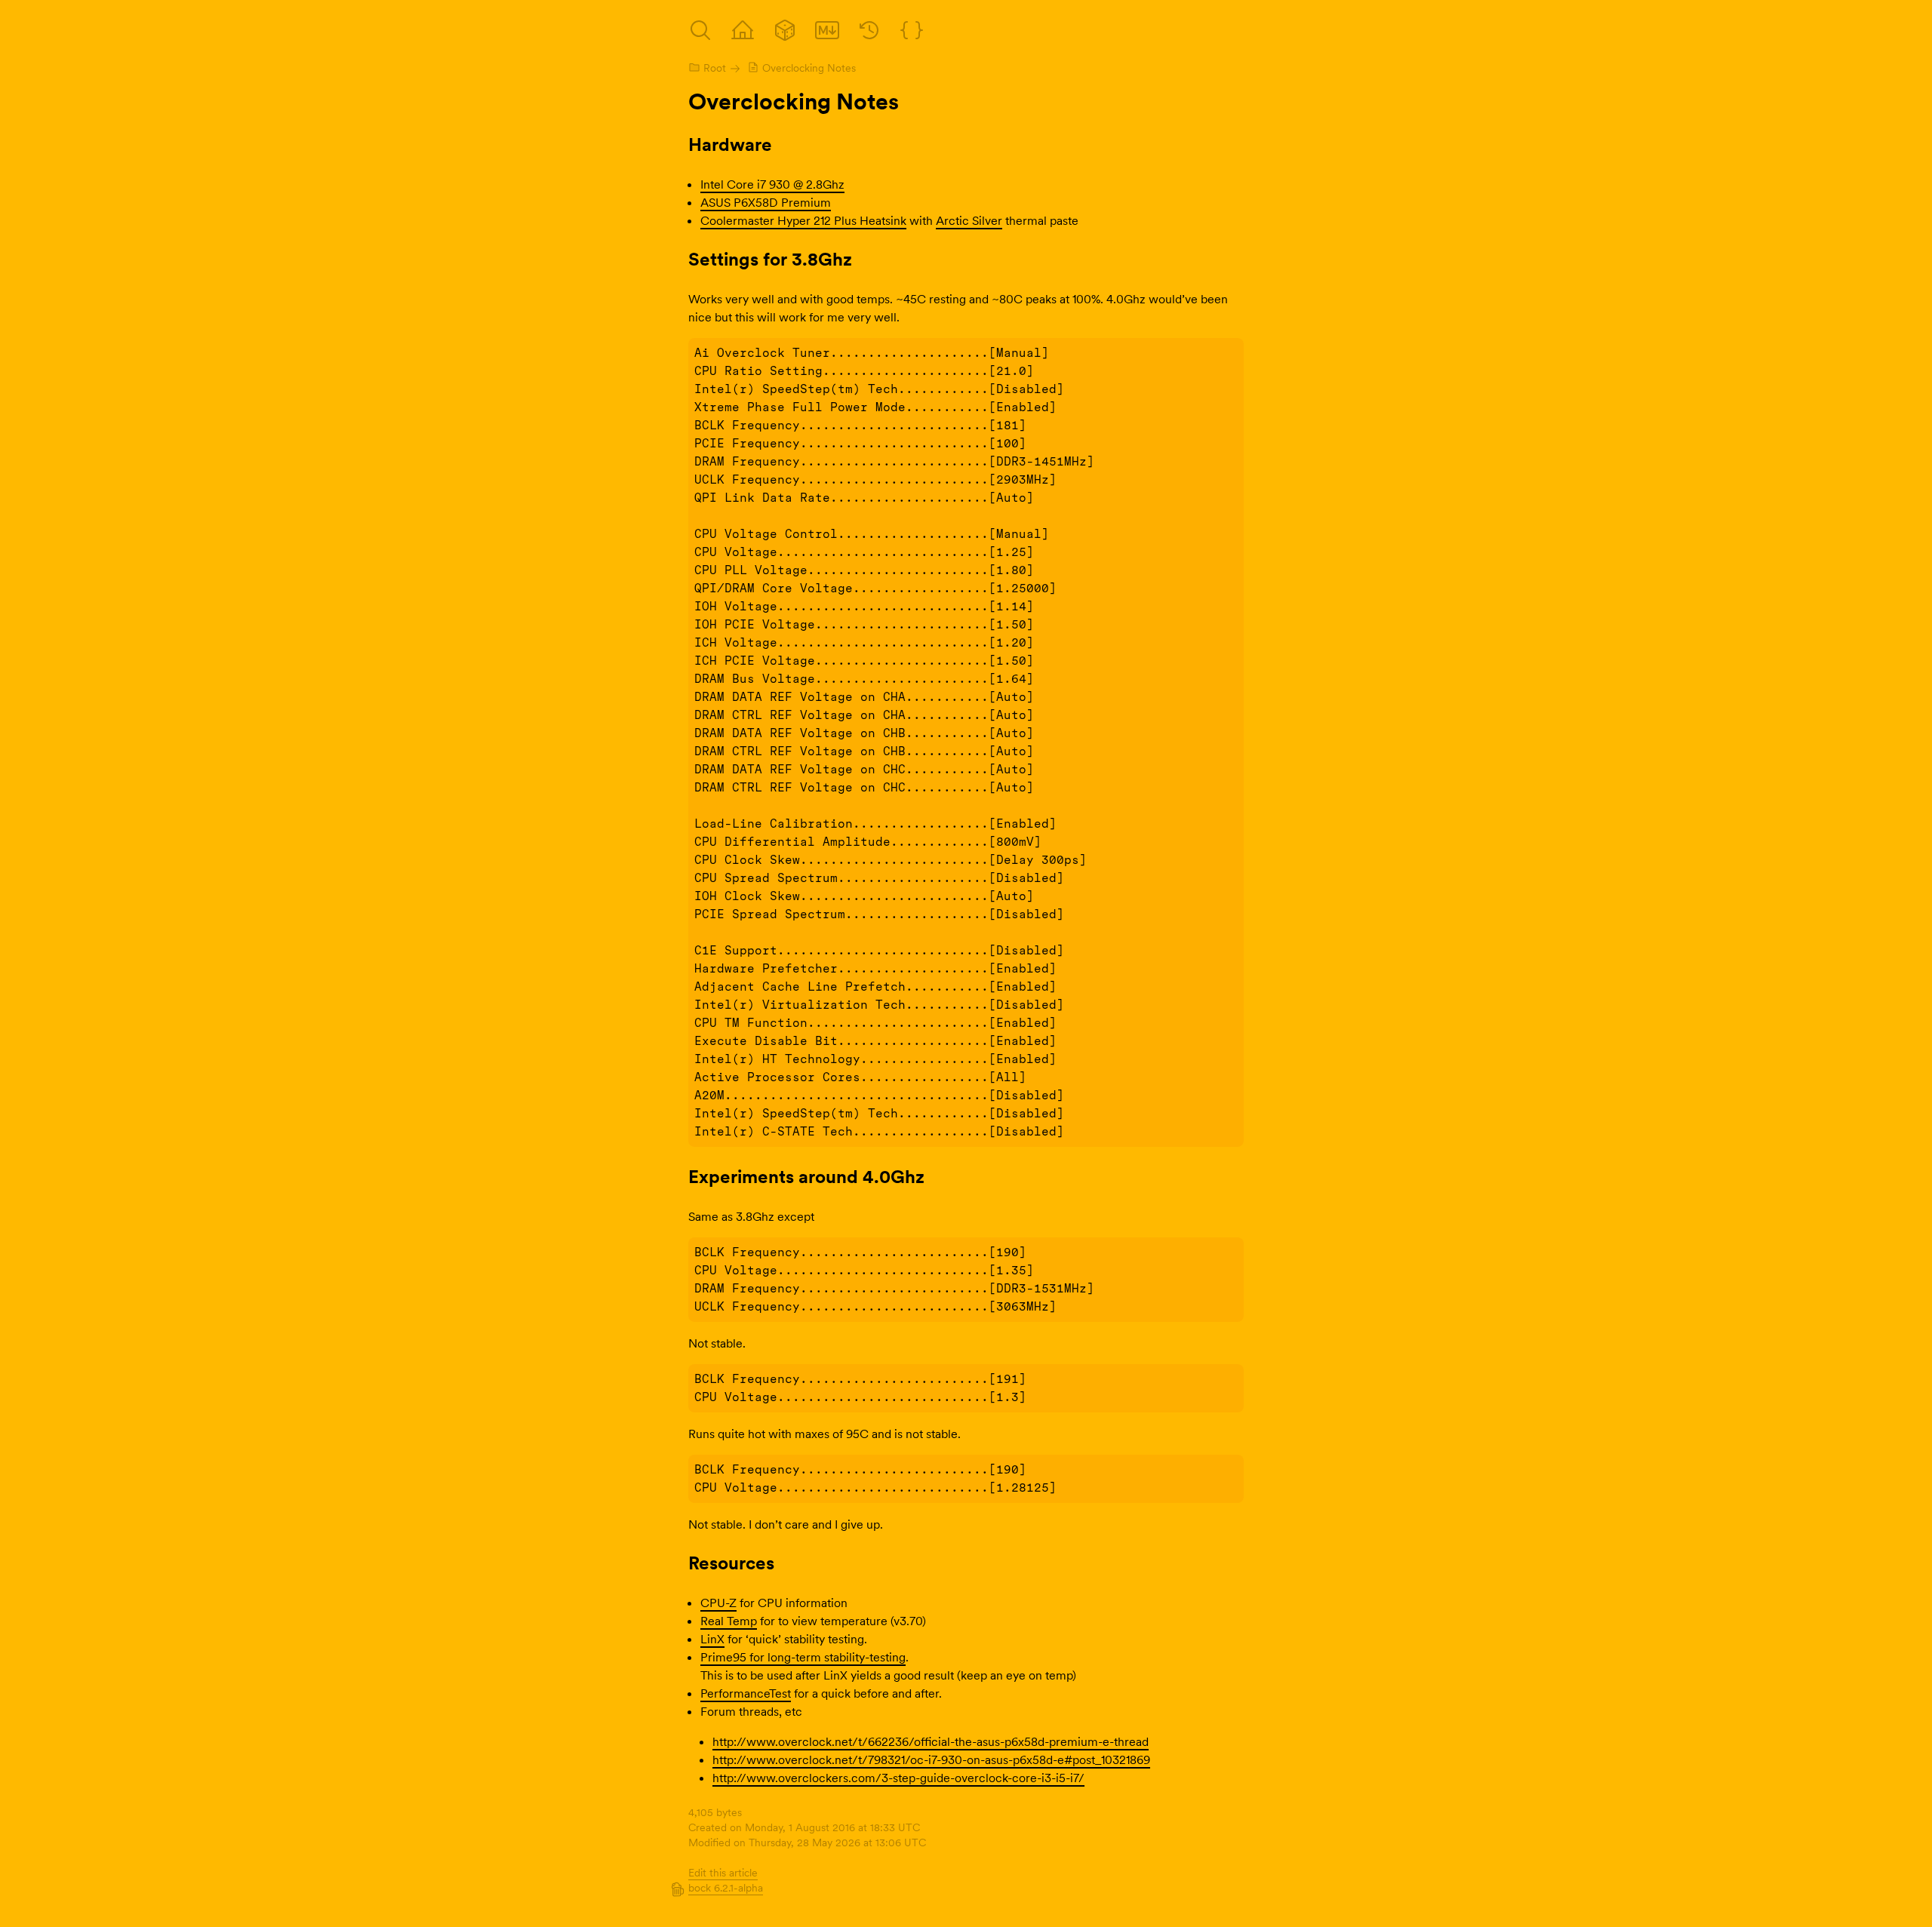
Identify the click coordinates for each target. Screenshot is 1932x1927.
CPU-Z (718, 1603)
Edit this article (723, 1873)
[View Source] (827, 30)
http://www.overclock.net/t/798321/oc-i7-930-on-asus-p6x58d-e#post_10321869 (931, 1760)
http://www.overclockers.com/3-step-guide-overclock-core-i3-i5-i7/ (898, 1778)
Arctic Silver (969, 220)
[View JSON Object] (912, 30)
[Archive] (700, 30)
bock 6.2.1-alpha (726, 1888)
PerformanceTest (746, 1693)
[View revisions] (869, 30)
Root (715, 68)
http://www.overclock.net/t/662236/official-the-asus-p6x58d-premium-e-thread (931, 1741)
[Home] (743, 30)
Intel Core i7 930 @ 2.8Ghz (772, 184)
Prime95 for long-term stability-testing (803, 1657)
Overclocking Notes (809, 68)
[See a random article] (785, 30)
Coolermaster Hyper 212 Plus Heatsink (803, 220)
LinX (712, 1639)
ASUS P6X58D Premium (766, 202)
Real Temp (729, 1621)
